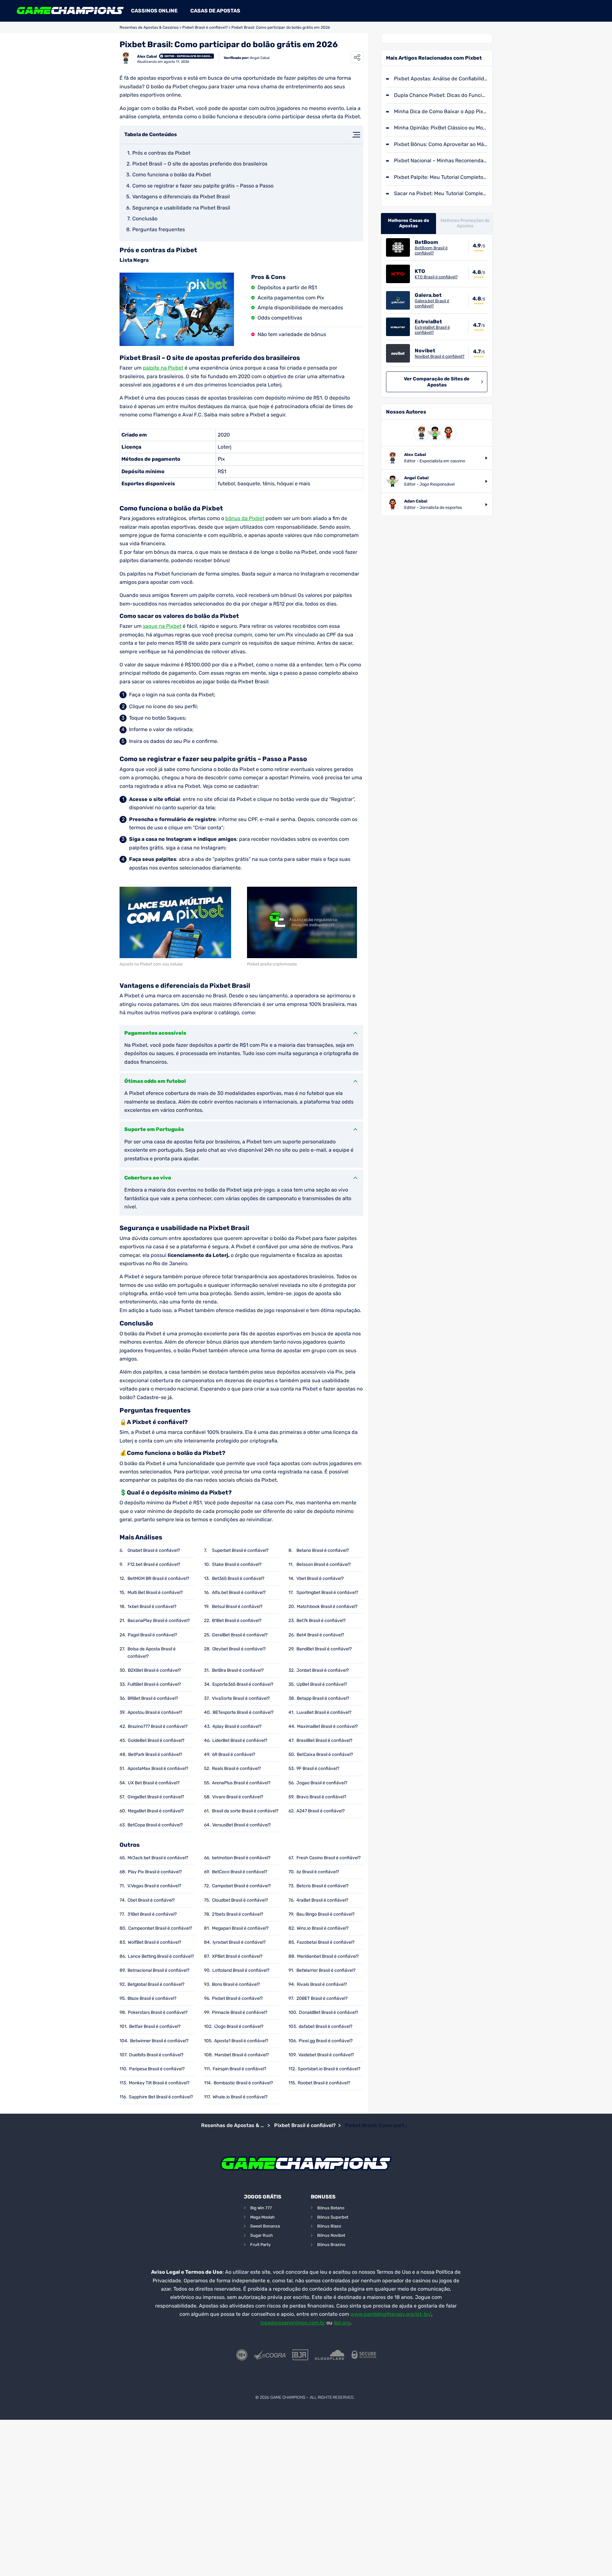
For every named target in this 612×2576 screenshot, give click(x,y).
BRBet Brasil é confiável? (153, 1698)
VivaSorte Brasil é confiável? (241, 1698)
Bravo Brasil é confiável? (321, 1797)
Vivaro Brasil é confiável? (238, 1797)
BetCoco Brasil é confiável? (240, 1872)
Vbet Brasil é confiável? (320, 1578)
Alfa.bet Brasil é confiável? (239, 1593)
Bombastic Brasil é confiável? (243, 2083)
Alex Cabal (147, 56)
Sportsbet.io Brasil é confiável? (329, 2069)
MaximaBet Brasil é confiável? (327, 1726)
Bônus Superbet (333, 2217)
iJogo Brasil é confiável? (239, 2026)
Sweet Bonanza (265, 2226)
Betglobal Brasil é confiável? (156, 1984)
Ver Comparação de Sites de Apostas (437, 382)
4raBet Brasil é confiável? (322, 1900)
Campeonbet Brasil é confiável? (160, 1928)
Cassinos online (154, 11)
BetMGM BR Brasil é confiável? (158, 1578)
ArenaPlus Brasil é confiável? (241, 1783)
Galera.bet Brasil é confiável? (432, 303)
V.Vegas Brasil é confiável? (154, 1886)
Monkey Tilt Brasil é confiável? (159, 2083)
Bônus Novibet (331, 2235)
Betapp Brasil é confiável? (323, 1698)
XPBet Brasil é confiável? (237, 1956)
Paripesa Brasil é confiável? (157, 2069)
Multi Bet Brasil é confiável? (155, 1593)
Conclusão (145, 219)
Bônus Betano (331, 2208)
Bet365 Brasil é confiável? (238, 1578)
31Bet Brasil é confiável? (152, 1914)
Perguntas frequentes (159, 229)
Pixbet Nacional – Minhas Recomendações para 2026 (441, 161)
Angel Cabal (260, 58)
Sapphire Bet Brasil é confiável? (161, 2097)
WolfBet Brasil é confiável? (154, 1942)
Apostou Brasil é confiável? (155, 1712)
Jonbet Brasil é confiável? (323, 1670)
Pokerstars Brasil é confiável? (158, 2012)
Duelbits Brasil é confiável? (156, 2055)
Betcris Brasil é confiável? (322, 1886)
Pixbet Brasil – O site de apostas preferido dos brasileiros (200, 164)
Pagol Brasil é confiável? (152, 1635)
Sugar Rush (262, 2235)
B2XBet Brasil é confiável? (154, 1670)
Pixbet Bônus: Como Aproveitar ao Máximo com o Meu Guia (441, 144)
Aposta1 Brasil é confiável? (241, 2041)
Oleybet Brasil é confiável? (239, 1649)
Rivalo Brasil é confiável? (322, 1984)
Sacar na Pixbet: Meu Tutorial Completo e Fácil (441, 193)
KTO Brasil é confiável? (436, 277)
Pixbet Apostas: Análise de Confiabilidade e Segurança (441, 79)
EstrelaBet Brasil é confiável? (432, 330)
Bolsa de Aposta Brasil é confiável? (152, 1653)
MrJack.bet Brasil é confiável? (158, 1858)
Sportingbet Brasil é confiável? (327, 1593)
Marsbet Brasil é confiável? (242, 2055)
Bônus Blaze (329, 2226)
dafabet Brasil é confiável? (325, 2026)
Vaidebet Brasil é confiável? (326, 2055)
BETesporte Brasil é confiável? (243, 1712)
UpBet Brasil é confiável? (322, 1684)
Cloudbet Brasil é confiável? (240, 1900)
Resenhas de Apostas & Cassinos (149, 27)
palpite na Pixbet (163, 368)
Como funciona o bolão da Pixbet (172, 175)
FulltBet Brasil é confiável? (154, 1684)
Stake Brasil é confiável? (237, 1564)
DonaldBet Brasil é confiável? (328, 2012)
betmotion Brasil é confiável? (241, 1858)
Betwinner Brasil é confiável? (159, 2041)
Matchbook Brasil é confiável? (327, 1607)
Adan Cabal (416, 501)
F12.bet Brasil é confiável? (154, 1564)
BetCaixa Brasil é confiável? (325, 1754)
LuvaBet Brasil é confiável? (324, 1712)
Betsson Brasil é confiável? (324, 1564)
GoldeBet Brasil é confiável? (156, 1740)
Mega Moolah (262, 2217)
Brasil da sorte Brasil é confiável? (245, 1811)
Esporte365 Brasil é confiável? (243, 1684)
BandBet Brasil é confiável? (324, 1649)
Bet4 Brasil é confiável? (320, 1635)
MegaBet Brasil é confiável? (156, 1811)
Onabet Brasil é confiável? (154, 1550)
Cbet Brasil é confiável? (151, 1900)
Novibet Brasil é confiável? (440, 356)
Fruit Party (260, 2245)
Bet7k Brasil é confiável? (321, 1621)
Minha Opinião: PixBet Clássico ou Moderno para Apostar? (441, 128)
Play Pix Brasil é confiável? (155, 1872)
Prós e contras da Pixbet (161, 153)
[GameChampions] (70, 11)
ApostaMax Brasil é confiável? (158, 1769)
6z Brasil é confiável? (318, 1872)
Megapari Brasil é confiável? (240, 1928)
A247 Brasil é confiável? (321, 1811)
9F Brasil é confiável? (318, 1769)
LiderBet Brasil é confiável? (240, 1740)
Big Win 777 (261, 2208)
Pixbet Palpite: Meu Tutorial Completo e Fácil (441, 177)
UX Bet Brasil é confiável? (154, 1783)
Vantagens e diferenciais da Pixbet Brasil (181, 197)
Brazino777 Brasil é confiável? (158, 1726)
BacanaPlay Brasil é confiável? (159, 1621)
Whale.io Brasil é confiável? (240, 2097)
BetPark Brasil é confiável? (155, 1754)
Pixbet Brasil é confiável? (205, 27)
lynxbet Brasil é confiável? (239, 1942)
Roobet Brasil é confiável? (324, 2083)
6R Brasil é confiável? (233, 1754)
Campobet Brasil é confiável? (241, 1886)
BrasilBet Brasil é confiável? (324, 1740)
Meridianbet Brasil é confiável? (328, 1956)
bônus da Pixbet (245, 518)
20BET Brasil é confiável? (322, 1998)
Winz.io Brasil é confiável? (323, 1928)
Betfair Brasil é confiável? (155, 2026)
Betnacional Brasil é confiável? (158, 1970)
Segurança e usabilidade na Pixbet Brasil (181, 208)
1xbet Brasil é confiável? (152, 1607)
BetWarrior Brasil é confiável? (326, 1970)
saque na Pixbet (162, 626)
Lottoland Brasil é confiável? (241, 1970)
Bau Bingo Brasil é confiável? (325, 1914)
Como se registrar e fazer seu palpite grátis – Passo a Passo (203, 186)
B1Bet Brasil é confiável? (237, 1621)
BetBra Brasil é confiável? (238, 1670)
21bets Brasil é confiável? (237, 1914)
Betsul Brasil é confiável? (237, 1607)
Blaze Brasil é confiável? (152, 1998)
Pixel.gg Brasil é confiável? (326, 2041)
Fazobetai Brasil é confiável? (326, 1942)
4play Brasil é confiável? (237, 1726)
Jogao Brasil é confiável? (322, 1783)
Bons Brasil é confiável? (236, 1984)
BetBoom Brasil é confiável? (431, 250)
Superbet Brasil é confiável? (240, 1550)
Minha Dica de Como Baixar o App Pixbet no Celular (441, 111)
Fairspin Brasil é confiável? (239, 2069)
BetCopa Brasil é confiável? (155, 1825)
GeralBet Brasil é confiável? (240, 1635)
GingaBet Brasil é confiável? (156, 1797)
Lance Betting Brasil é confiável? (161, 1956)
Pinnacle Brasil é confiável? (240, 2012)
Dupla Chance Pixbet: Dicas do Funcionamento (441, 95)
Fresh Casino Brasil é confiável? (328, 1858)
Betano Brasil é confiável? (323, 1550)
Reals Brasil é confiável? (236, 1769)
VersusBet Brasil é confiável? (241, 1825)
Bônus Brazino (331, 2245)
